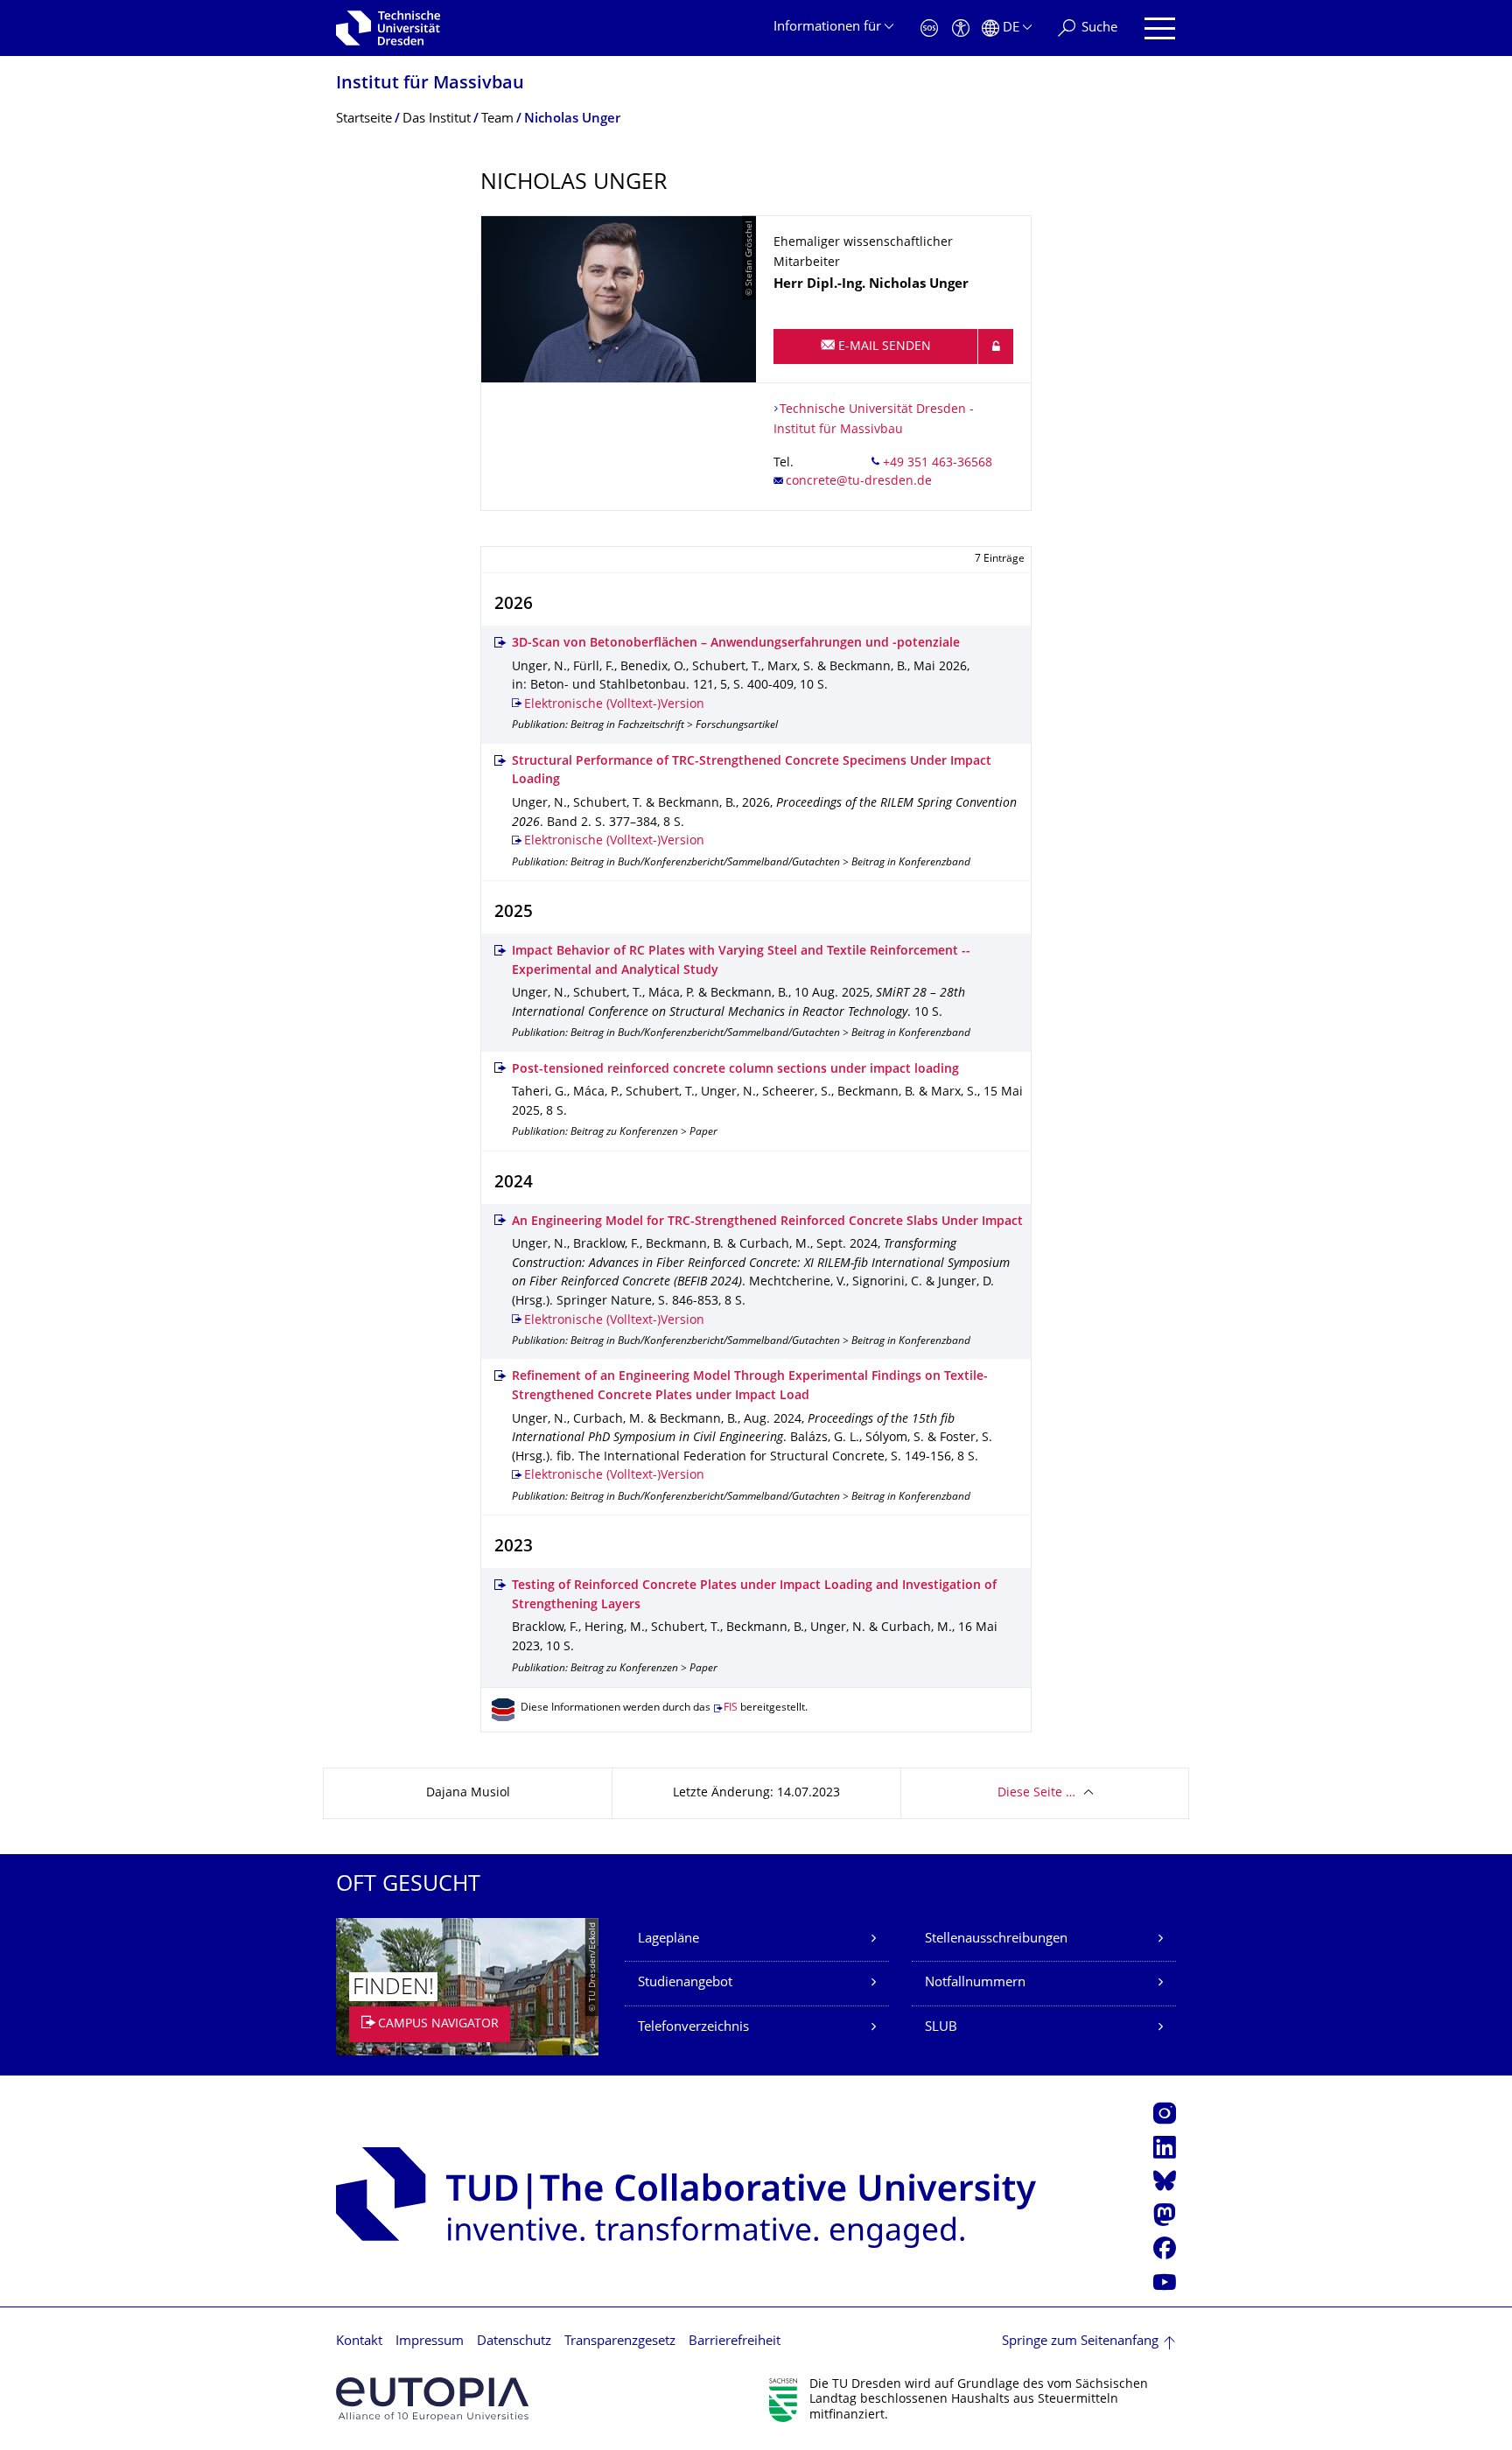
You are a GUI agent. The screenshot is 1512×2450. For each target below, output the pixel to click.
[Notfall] (929, 28)
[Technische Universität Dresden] (388, 28)
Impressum (430, 2342)
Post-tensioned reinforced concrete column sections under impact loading (735, 1070)
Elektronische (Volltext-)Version (614, 705)
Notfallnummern (975, 1983)
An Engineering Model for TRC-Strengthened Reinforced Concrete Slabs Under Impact (767, 1222)
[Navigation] (1160, 28)
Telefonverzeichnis (693, 2028)
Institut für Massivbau (430, 84)
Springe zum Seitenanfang (1080, 2342)
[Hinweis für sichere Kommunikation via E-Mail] (996, 346)
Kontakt (359, 2342)
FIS (731, 1708)
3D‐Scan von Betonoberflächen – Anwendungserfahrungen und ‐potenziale (736, 644)
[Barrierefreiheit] (961, 28)
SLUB (941, 2028)
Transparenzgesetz (620, 2342)
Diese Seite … (1036, 1793)
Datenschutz (514, 2342)
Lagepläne (668, 1939)
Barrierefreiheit (735, 2342)
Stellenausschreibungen (996, 1939)
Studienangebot (685, 1983)
